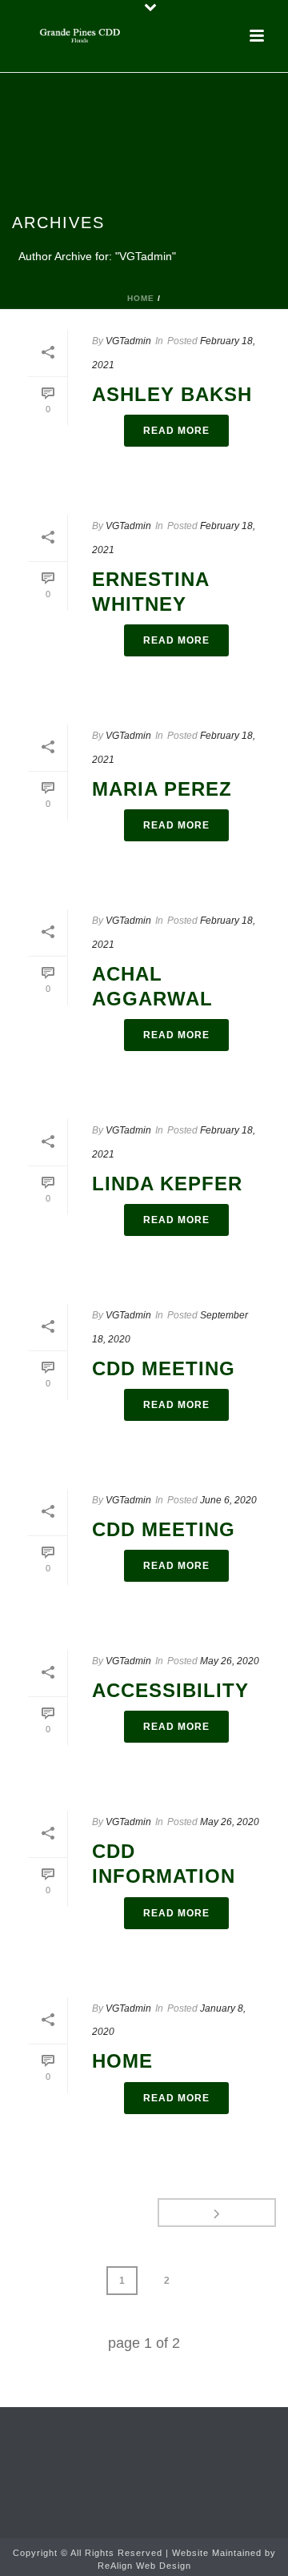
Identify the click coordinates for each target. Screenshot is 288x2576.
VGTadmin (128, 341)
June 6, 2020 (228, 1500)
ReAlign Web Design (144, 2566)
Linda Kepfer (167, 1184)
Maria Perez (162, 789)
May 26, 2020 (230, 1661)
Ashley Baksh (172, 394)
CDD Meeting (164, 1368)
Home (141, 298)
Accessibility (170, 1690)
